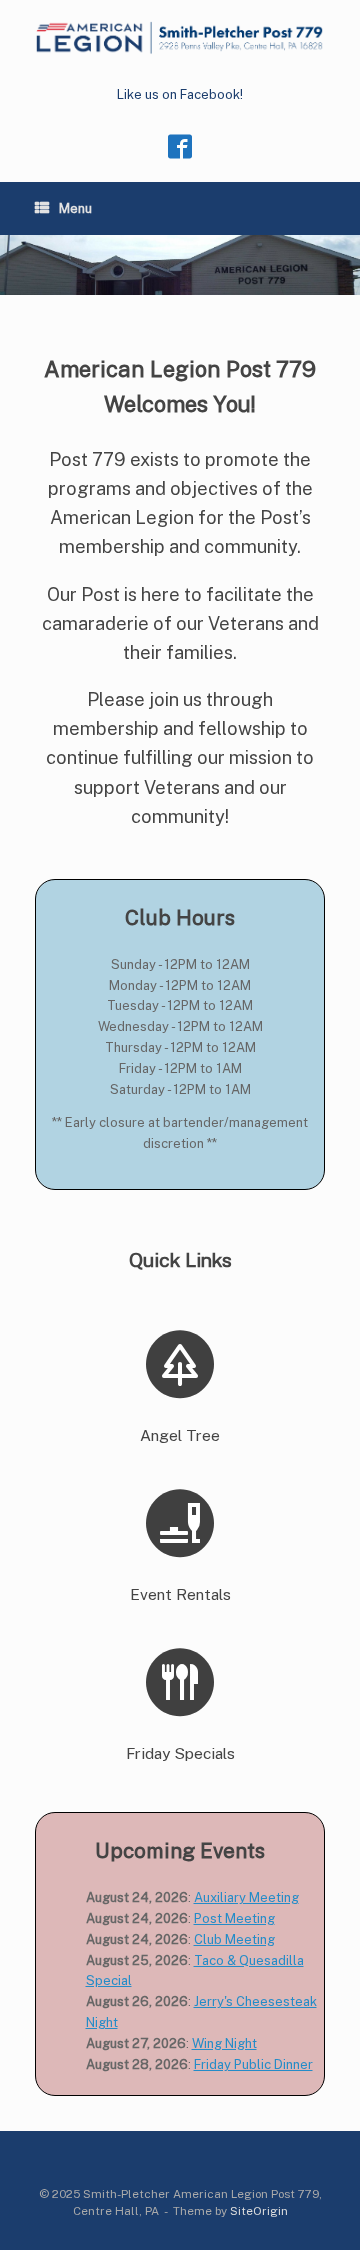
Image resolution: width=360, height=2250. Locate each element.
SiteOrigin (259, 2211)
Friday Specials (180, 1753)
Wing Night (224, 2043)
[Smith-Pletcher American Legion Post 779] (180, 37)
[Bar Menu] (180, 1364)
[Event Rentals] (180, 1523)
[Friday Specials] (180, 1682)
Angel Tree (180, 1435)
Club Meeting (234, 1939)
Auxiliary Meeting (246, 1897)
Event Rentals (180, 1594)
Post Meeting (234, 1918)
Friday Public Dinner (253, 2064)
